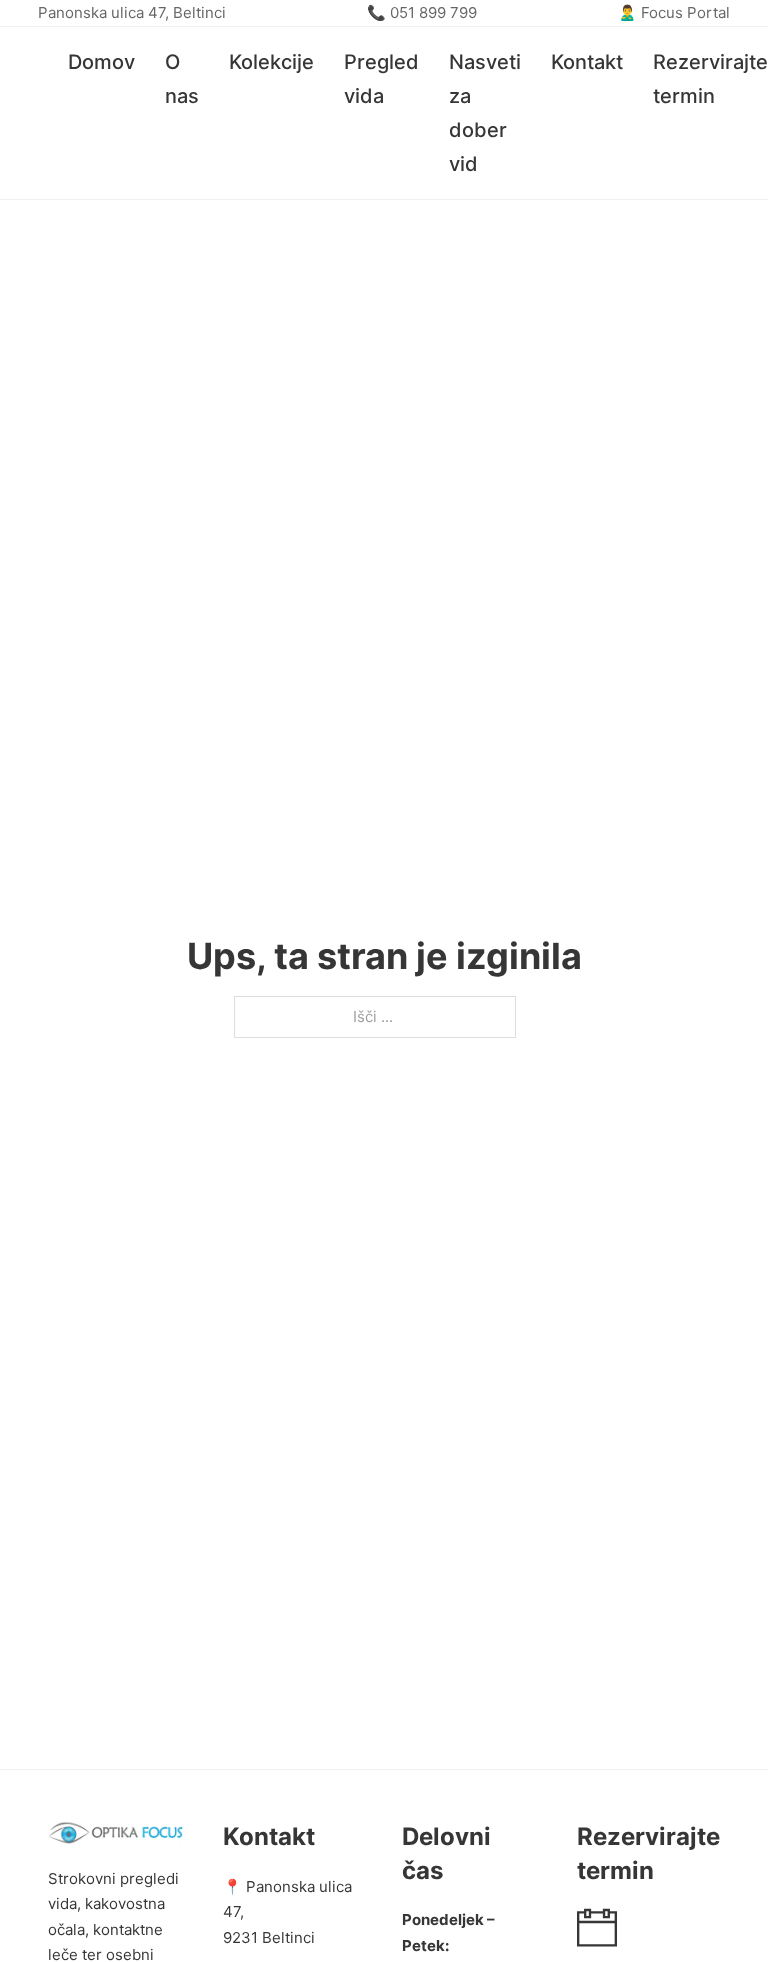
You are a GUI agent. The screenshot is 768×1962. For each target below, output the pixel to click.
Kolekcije (271, 62)
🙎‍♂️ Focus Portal (674, 12)
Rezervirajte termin (710, 79)
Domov (101, 62)
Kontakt (587, 62)
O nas (182, 79)
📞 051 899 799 (422, 12)
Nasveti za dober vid (485, 113)
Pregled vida (381, 79)
